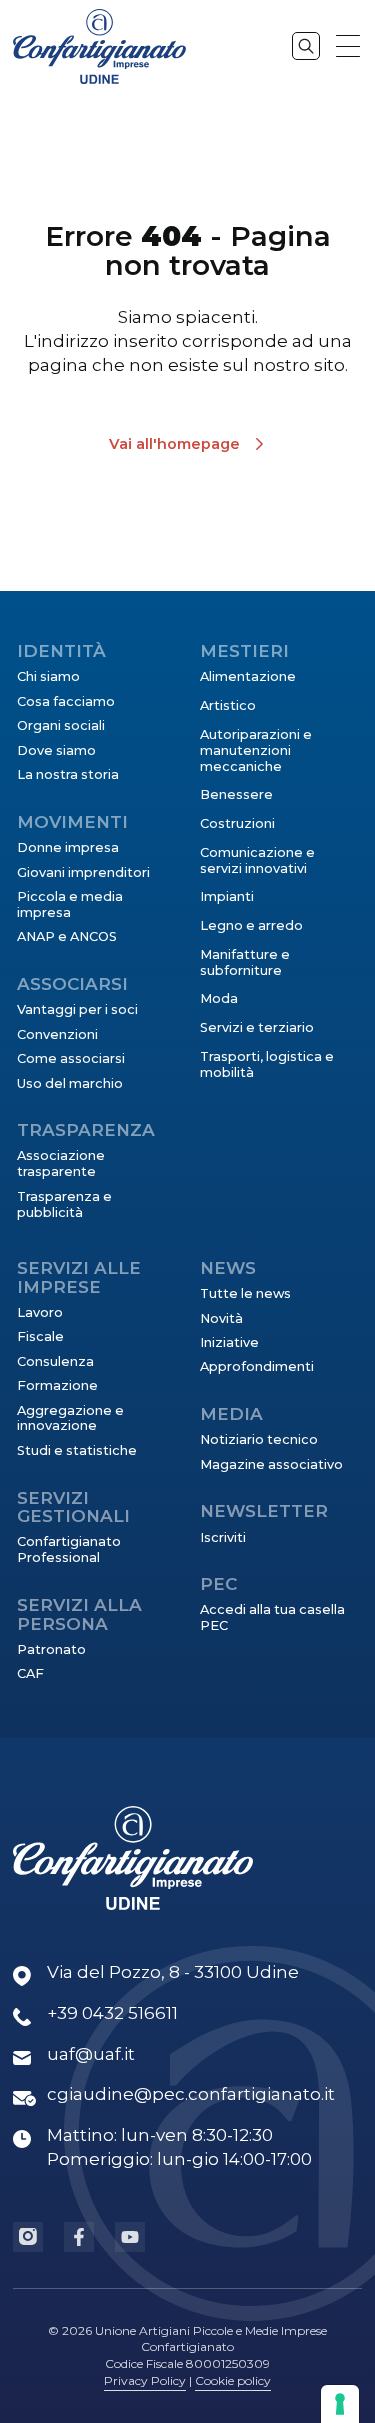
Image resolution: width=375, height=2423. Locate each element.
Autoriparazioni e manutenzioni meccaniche (256, 750)
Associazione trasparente (61, 1163)
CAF (30, 1673)
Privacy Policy (145, 2380)
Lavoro (40, 1312)
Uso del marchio (70, 1083)
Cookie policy (233, 2380)
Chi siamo (48, 676)
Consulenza (55, 1361)
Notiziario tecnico (259, 1439)
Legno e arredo (251, 925)
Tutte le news (245, 1293)
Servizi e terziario (257, 1027)
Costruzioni (237, 823)
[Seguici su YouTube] (130, 2237)
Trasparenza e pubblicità (64, 1204)
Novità (221, 1318)
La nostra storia (68, 774)
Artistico (228, 705)
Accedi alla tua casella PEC (272, 1617)
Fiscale (40, 1336)
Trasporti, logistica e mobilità (267, 1064)
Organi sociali (61, 725)
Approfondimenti (257, 1366)
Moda (219, 998)
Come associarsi (71, 1058)
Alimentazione (248, 676)
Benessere (236, 794)
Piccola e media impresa (70, 904)
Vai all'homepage (174, 444)
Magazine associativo (271, 1464)
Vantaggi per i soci (77, 1009)
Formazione (57, 1385)
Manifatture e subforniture (245, 962)
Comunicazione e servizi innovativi (257, 860)
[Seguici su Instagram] (28, 2237)
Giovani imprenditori (83, 872)
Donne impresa (68, 847)
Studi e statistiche (77, 1450)
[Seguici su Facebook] (79, 2237)
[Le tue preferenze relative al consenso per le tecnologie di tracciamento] (340, 2404)
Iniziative (229, 1342)
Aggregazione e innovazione (70, 1418)
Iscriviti (223, 1537)
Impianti (227, 896)
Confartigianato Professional (69, 1549)
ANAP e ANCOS (67, 936)
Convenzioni (57, 1034)
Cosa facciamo (66, 701)
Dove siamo (56, 750)
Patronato (51, 1649)
